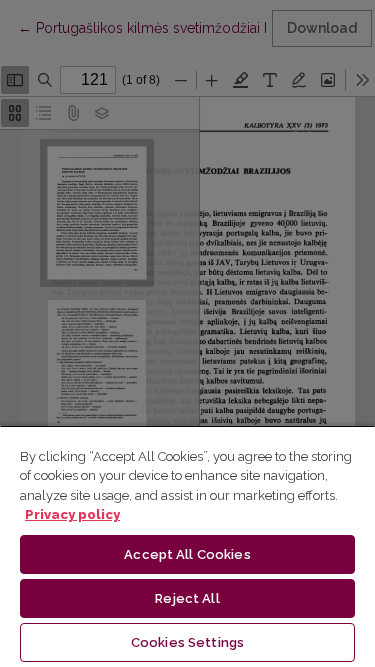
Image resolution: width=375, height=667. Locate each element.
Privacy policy (72, 514)
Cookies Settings (187, 642)
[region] (187, 546)
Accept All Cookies (187, 554)
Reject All (187, 598)
